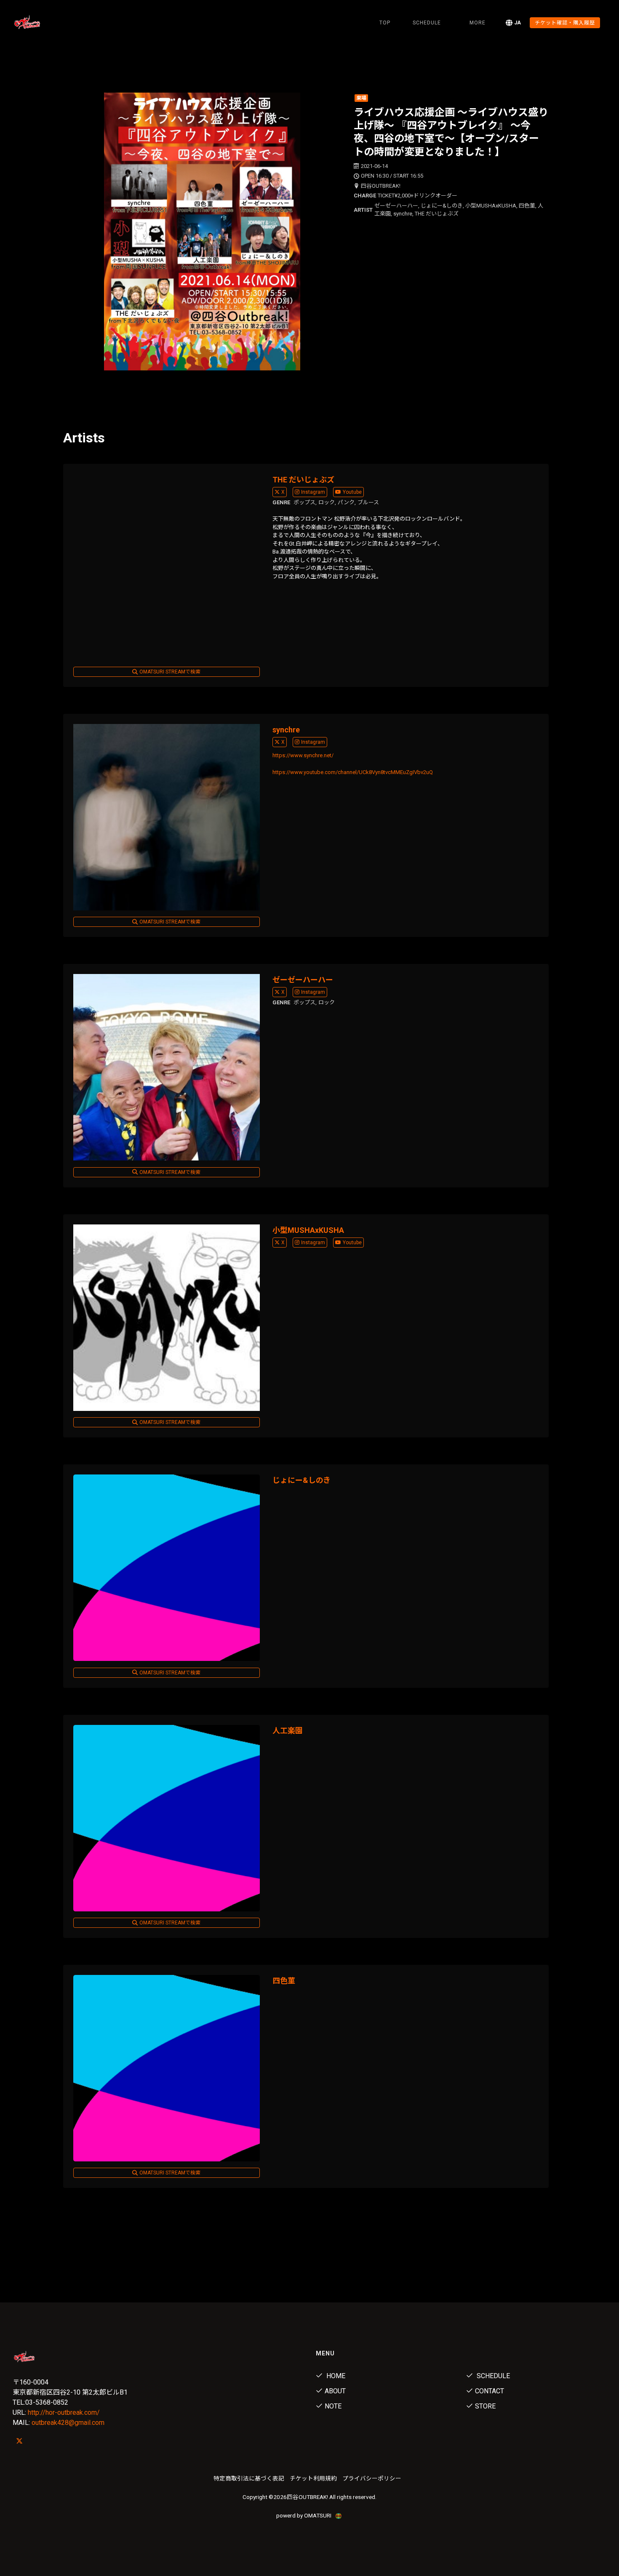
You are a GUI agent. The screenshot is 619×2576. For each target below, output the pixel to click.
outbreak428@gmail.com (68, 2423)
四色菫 (284, 1981)
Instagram (313, 492)
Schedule (492, 2376)
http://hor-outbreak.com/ (64, 2412)
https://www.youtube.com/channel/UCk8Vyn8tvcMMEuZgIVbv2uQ (353, 772)
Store (485, 2406)
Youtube (352, 492)
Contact (490, 2391)
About (335, 2391)
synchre (286, 730)
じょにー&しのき (301, 1480)
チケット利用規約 (313, 2478)
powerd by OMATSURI (304, 2515)
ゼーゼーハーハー (303, 980)
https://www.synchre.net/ (303, 755)
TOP (385, 23)
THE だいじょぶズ (303, 480)
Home (335, 2376)
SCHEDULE (427, 23)
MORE (478, 23)
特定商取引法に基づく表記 (249, 2478)
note (333, 2406)
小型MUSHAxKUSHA (308, 1230)
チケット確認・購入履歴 (565, 23)
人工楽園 (288, 1731)
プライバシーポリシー (372, 2478)
